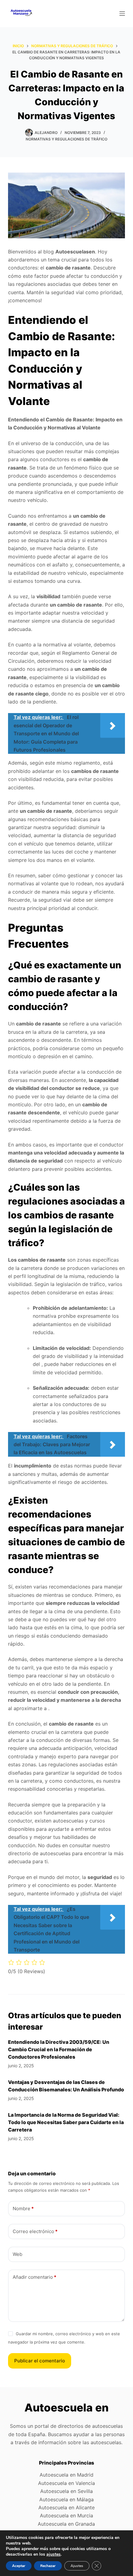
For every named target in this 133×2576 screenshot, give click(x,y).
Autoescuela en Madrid (66, 2475)
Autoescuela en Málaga (66, 2499)
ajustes (54, 2554)
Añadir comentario (34, 2277)
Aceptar (19, 2566)
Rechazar (48, 2566)
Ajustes (77, 2566)
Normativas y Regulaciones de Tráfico (66, 139)
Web (17, 2254)
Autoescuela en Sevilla (66, 2491)
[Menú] (122, 14)
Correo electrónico (35, 2231)
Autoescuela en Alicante (66, 2507)
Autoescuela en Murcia (66, 2515)
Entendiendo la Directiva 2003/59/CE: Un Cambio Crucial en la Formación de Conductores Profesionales (59, 2049)
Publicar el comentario (40, 2361)
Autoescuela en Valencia (66, 2483)
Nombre (23, 2209)
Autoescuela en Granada (66, 2524)
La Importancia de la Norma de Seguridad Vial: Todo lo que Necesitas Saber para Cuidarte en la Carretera (66, 2122)
